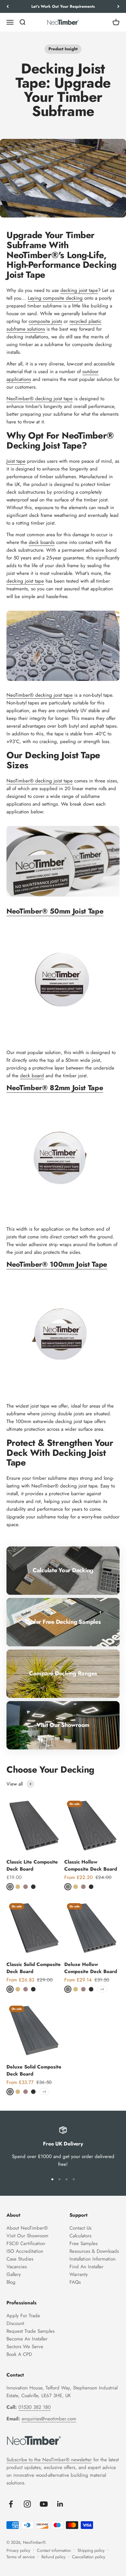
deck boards (42, 542)
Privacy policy (18, 2550)
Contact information (54, 2550)
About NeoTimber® (27, 2228)
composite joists (45, 321)
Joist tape (16, 461)
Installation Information (93, 2259)
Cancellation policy (89, 2557)
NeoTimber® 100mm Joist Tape (57, 1264)
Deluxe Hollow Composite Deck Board (91, 1968)
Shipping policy (91, 2550)
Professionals (21, 2303)
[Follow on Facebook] (11, 2504)
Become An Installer (27, 2339)
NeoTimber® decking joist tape (40, 399)
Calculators (80, 2236)
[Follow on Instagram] (27, 2504)
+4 (102, 1989)
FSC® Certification (26, 2243)
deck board (32, 1076)
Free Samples (84, 2243)
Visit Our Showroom (27, 2236)
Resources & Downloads (94, 2251)
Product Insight (63, 49)
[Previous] (8, 6)
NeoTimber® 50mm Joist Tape (55, 911)
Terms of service (21, 2557)
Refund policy (53, 2557)
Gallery (14, 2274)
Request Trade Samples (31, 2331)
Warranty (79, 2274)
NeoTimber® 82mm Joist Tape (55, 1088)
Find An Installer (86, 2267)
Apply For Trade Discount (23, 2319)
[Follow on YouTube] (44, 2504)
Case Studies (20, 2259)
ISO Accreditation (25, 2251)
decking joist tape (79, 290)
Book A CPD (19, 2354)
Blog (11, 2282)
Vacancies (17, 2267)
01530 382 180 (35, 2407)
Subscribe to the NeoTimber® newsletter (49, 2460)
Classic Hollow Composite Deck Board (91, 1866)
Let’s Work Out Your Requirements (63, 6)
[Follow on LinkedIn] (60, 2504)
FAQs (75, 2282)
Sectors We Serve (25, 2347)
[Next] (118, 6)
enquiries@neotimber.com (49, 2419)
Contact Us (80, 2228)
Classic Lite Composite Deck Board (32, 1866)
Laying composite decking (55, 298)
